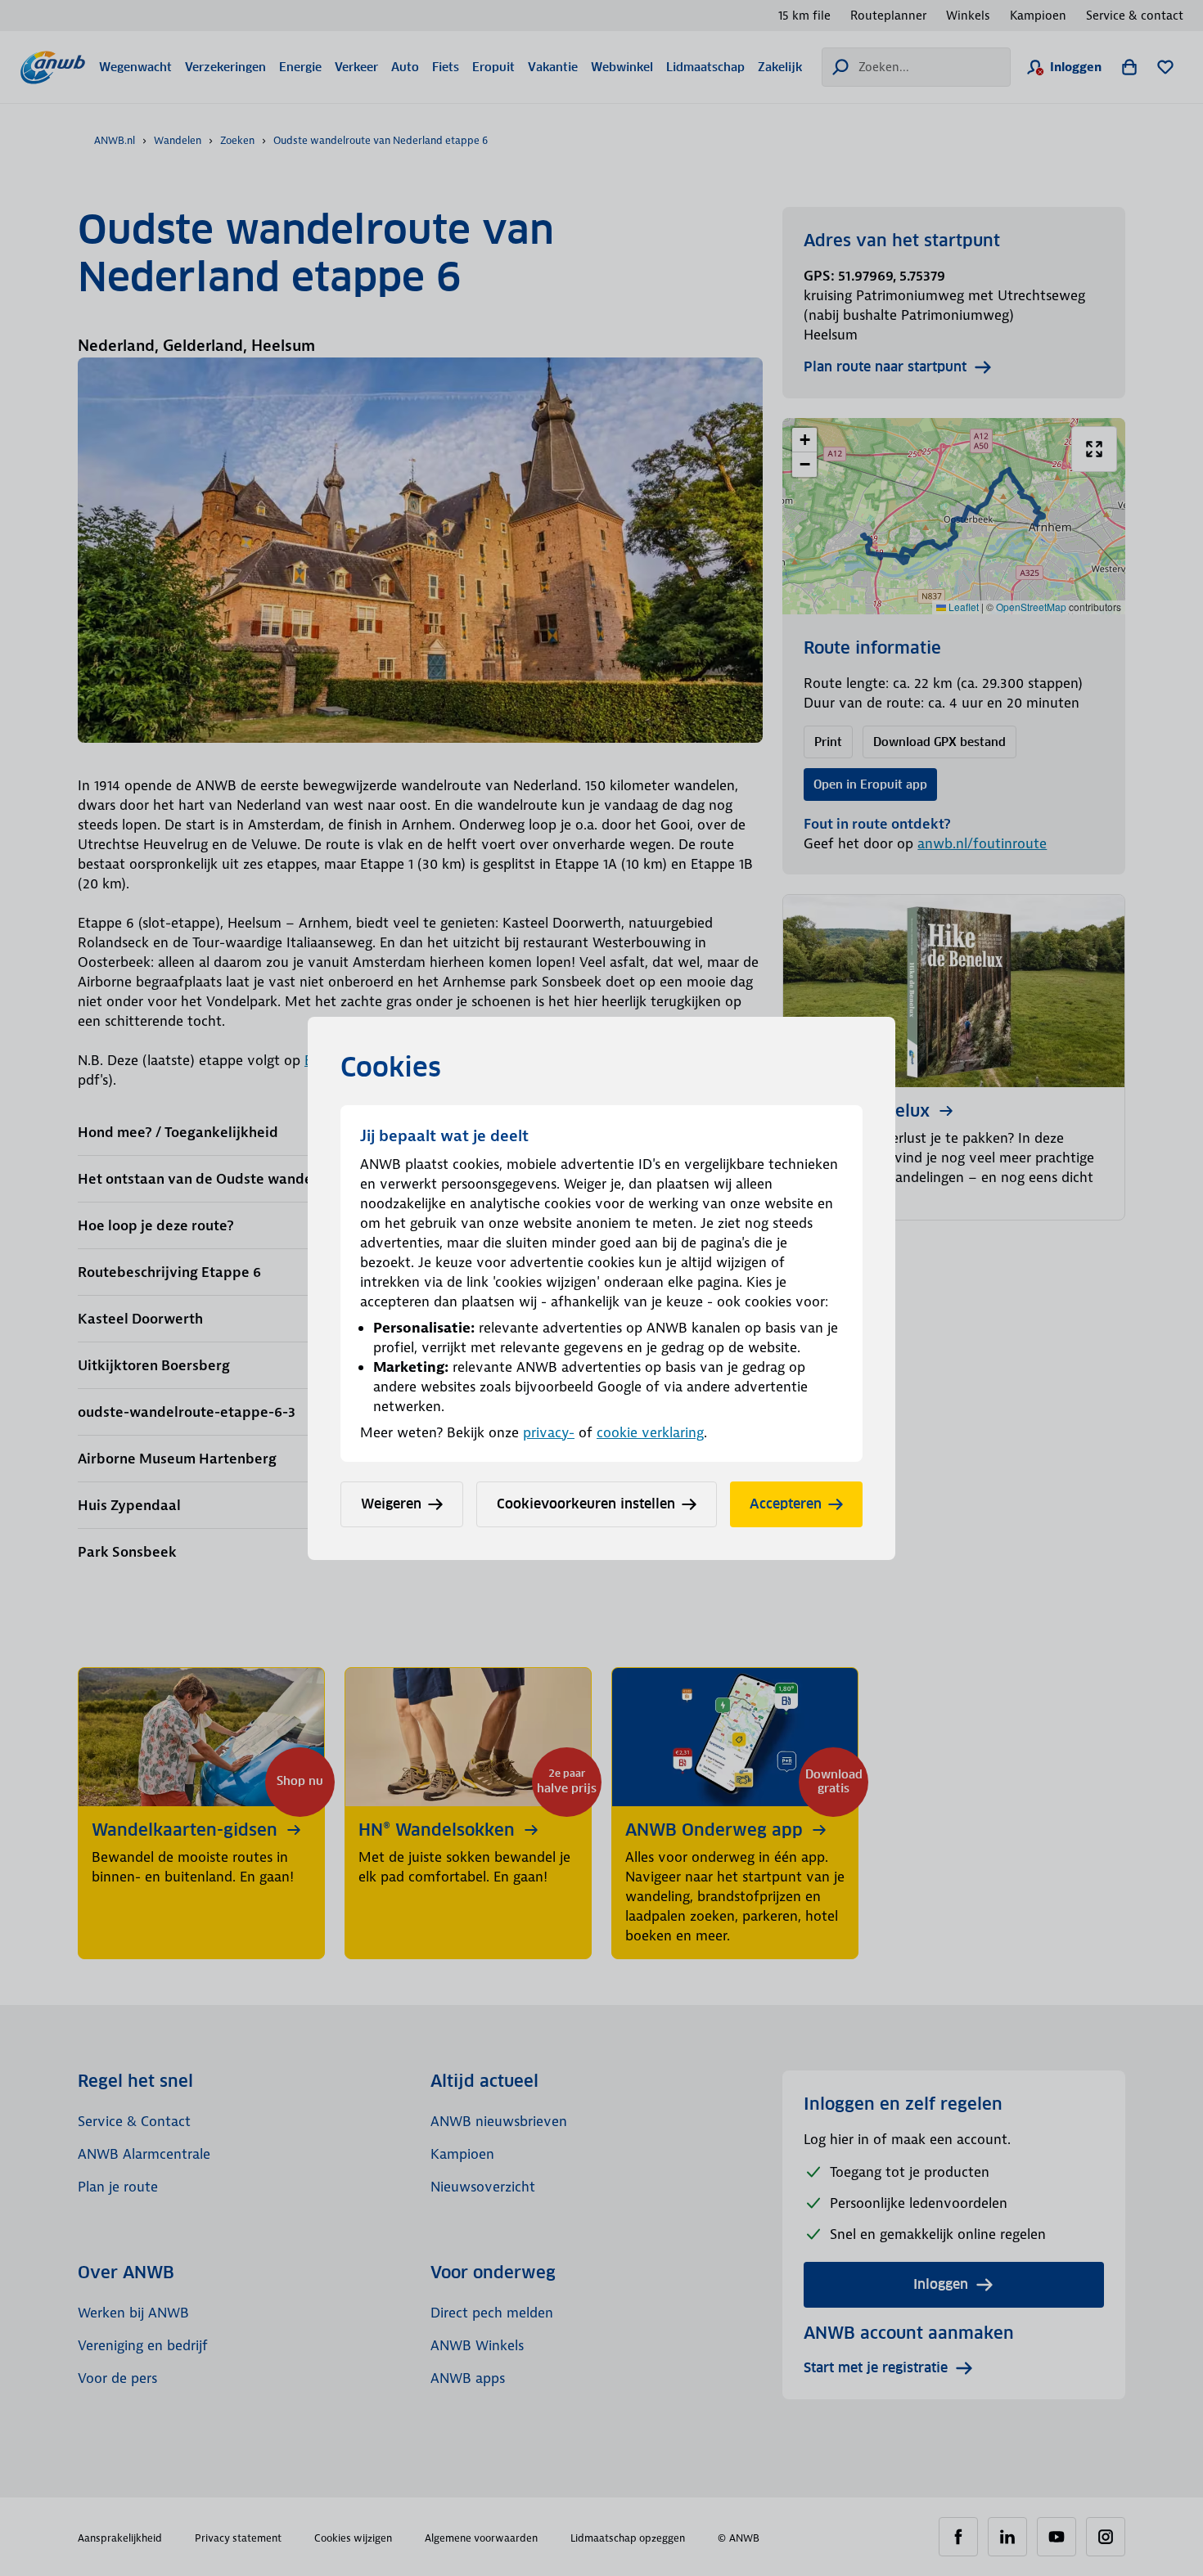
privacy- (549, 1432)
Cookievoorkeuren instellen (586, 1504)
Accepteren (786, 1504)
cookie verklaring (650, 1432)
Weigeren (391, 1504)
